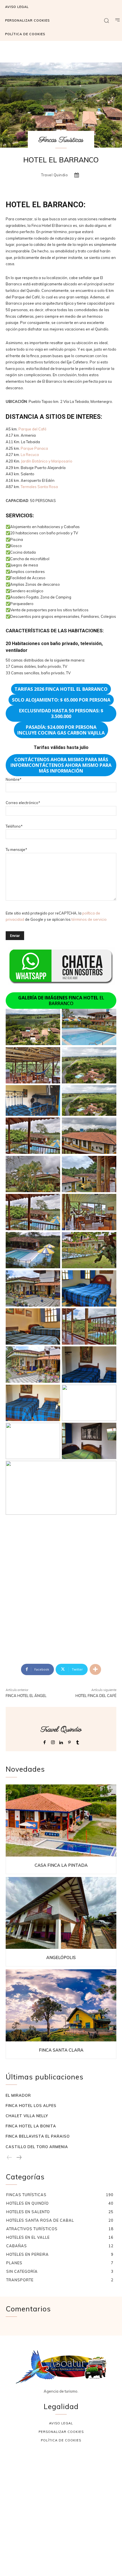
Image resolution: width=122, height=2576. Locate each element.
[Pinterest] (69, 1741)
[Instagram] (53, 1741)
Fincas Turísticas (61, 140)
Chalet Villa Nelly (27, 2116)
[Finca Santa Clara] (61, 2005)
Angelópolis (61, 1957)
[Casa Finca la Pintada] (61, 1820)
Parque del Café (32, 429)
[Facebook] (45, 1741)
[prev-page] (10, 2158)
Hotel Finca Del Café (96, 1696)
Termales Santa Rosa (39, 487)
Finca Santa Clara (61, 2050)
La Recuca (30, 455)
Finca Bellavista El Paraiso (38, 2136)
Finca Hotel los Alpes (31, 2106)
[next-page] (19, 2158)
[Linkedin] (61, 1741)
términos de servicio (89, 919)
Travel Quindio (54, 175)
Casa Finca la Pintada (61, 1865)
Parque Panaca (34, 448)
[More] (95, 1669)
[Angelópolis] (61, 1913)
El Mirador (18, 2095)
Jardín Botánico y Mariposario (47, 461)
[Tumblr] (78, 1741)
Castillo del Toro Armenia (37, 2147)
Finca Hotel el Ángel (26, 1696)
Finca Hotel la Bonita (31, 2126)
